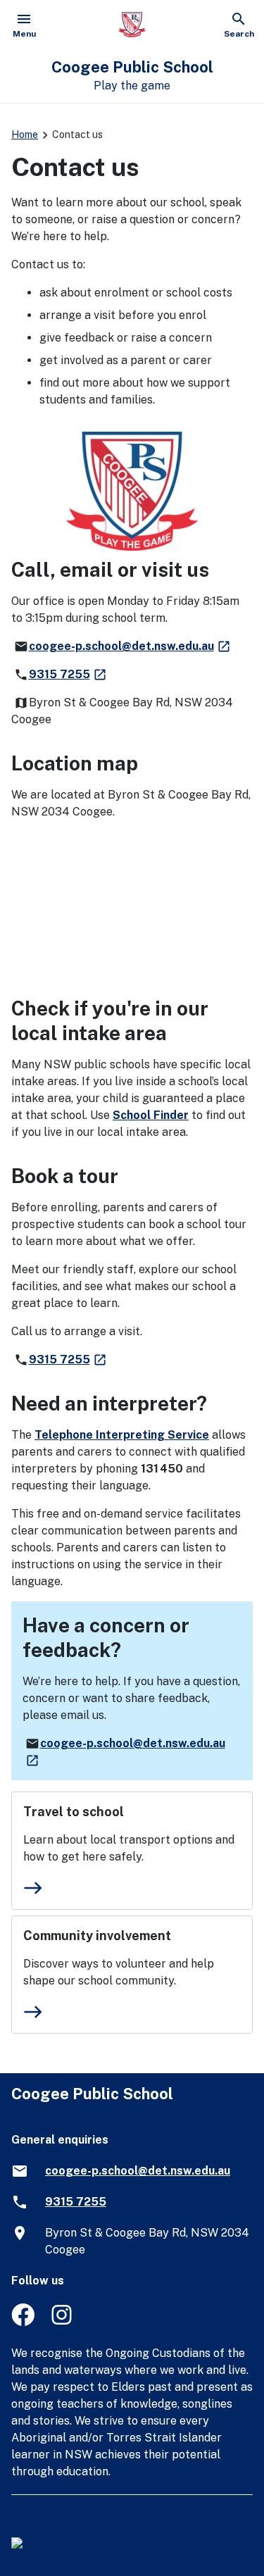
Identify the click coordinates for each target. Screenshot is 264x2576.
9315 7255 (68, 674)
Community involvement (97, 1936)
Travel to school (74, 1812)
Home (25, 135)
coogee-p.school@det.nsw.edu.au (130, 646)
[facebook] (23, 2322)
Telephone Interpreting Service (122, 1435)
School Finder (151, 1115)
